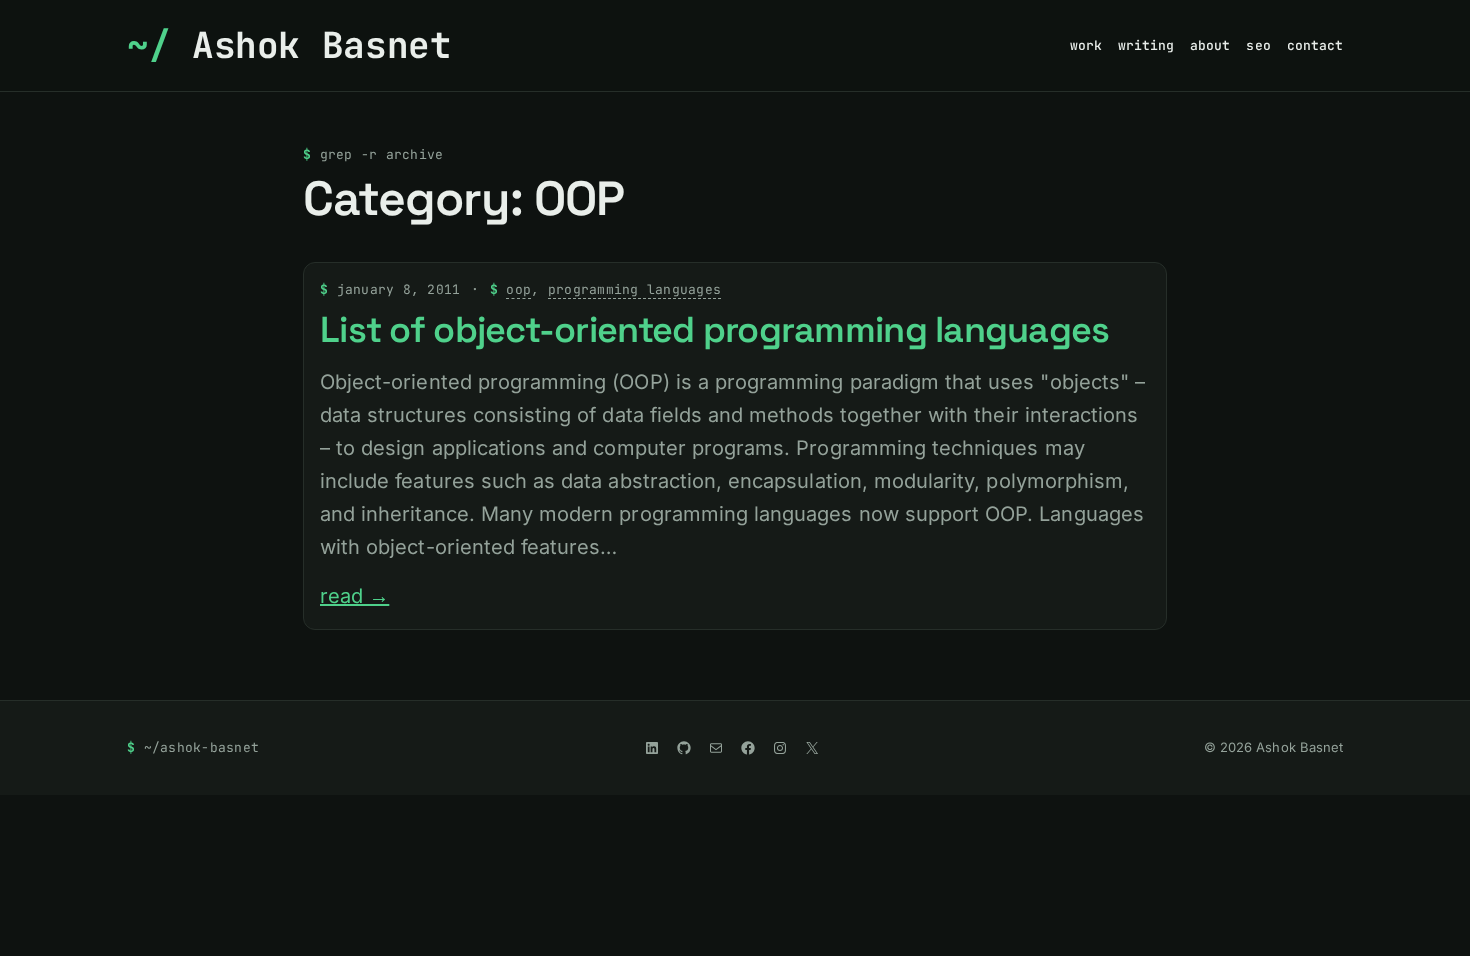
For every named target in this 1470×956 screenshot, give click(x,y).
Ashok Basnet (322, 45)
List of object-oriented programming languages (715, 331)
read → (354, 596)
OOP (518, 289)
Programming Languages (634, 289)
